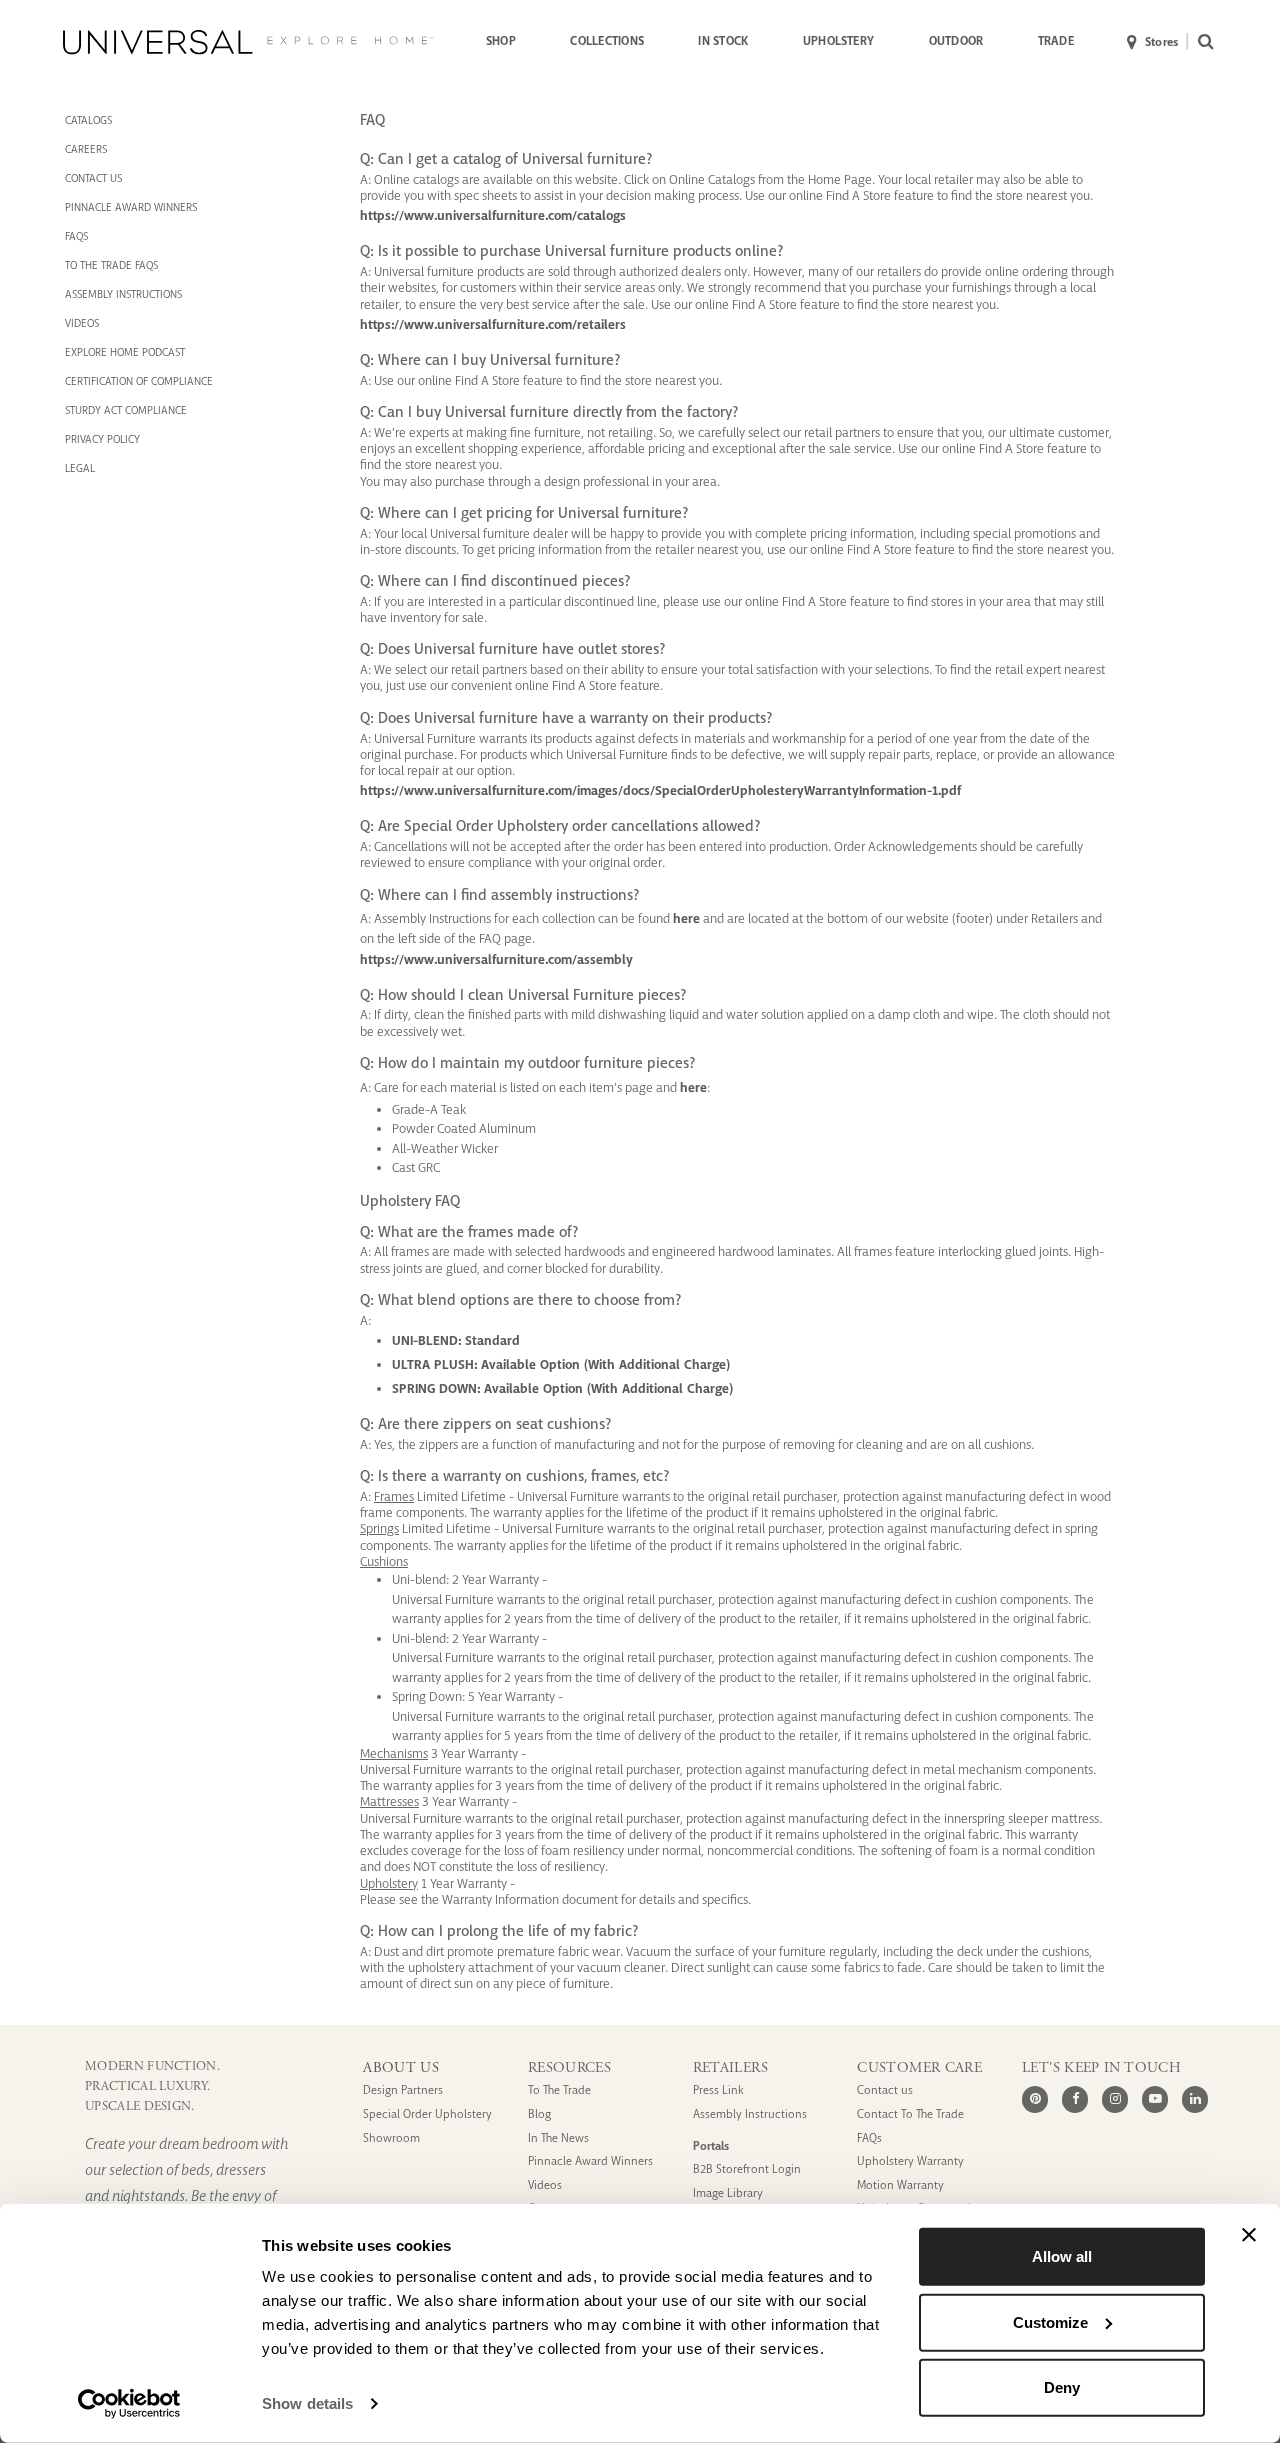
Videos (82, 323)
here (686, 918)
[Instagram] (1115, 2099)
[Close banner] (1249, 2235)
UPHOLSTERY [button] (838, 41)
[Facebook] (1075, 2099)
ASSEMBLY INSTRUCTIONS (123, 294)
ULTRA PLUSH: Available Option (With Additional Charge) (561, 1364)
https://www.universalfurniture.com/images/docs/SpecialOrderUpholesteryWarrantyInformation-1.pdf (660, 790)
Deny (1062, 2387)
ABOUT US (401, 2068)
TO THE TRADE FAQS (111, 265)
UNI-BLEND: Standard (456, 1340)
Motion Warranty (900, 2185)
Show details (307, 2403)
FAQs (869, 2138)
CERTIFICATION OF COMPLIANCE (139, 381)
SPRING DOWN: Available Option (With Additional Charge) (562, 1388)
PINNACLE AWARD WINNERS (131, 207)
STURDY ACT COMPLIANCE (126, 410)
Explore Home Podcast (125, 352)
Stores (1161, 42)
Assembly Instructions (750, 2114)
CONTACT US (93, 178)
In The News (558, 2138)
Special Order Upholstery (427, 2114)
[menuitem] (501, 42)
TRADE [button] (1056, 41)
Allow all (1062, 2256)
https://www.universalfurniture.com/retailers (493, 324)
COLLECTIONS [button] (607, 41)
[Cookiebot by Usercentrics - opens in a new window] (129, 2404)
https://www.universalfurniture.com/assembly (496, 959)
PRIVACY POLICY (102, 439)
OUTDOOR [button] (956, 41)
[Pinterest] (1035, 2099)
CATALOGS (88, 120)
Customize (1050, 2321)
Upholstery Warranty (910, 2161)
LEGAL (80, 468)
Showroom (391, 2138)
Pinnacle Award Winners (590, 2161)
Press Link (718, 2090)
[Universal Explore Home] (248, 42)
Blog (539, 2114)
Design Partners (403, 2090)
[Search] (1201, 42)
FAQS (76, 236)
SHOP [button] (501, 41)
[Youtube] (1155, 2099)
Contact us (885, 2090)
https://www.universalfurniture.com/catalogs (493, 215)
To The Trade (559, 2090)
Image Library (728, 2193)
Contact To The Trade (910, 2114)
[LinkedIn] (1195, 2099)
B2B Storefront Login (747, 2169)
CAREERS (86, 149)
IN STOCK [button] (723, 41)
